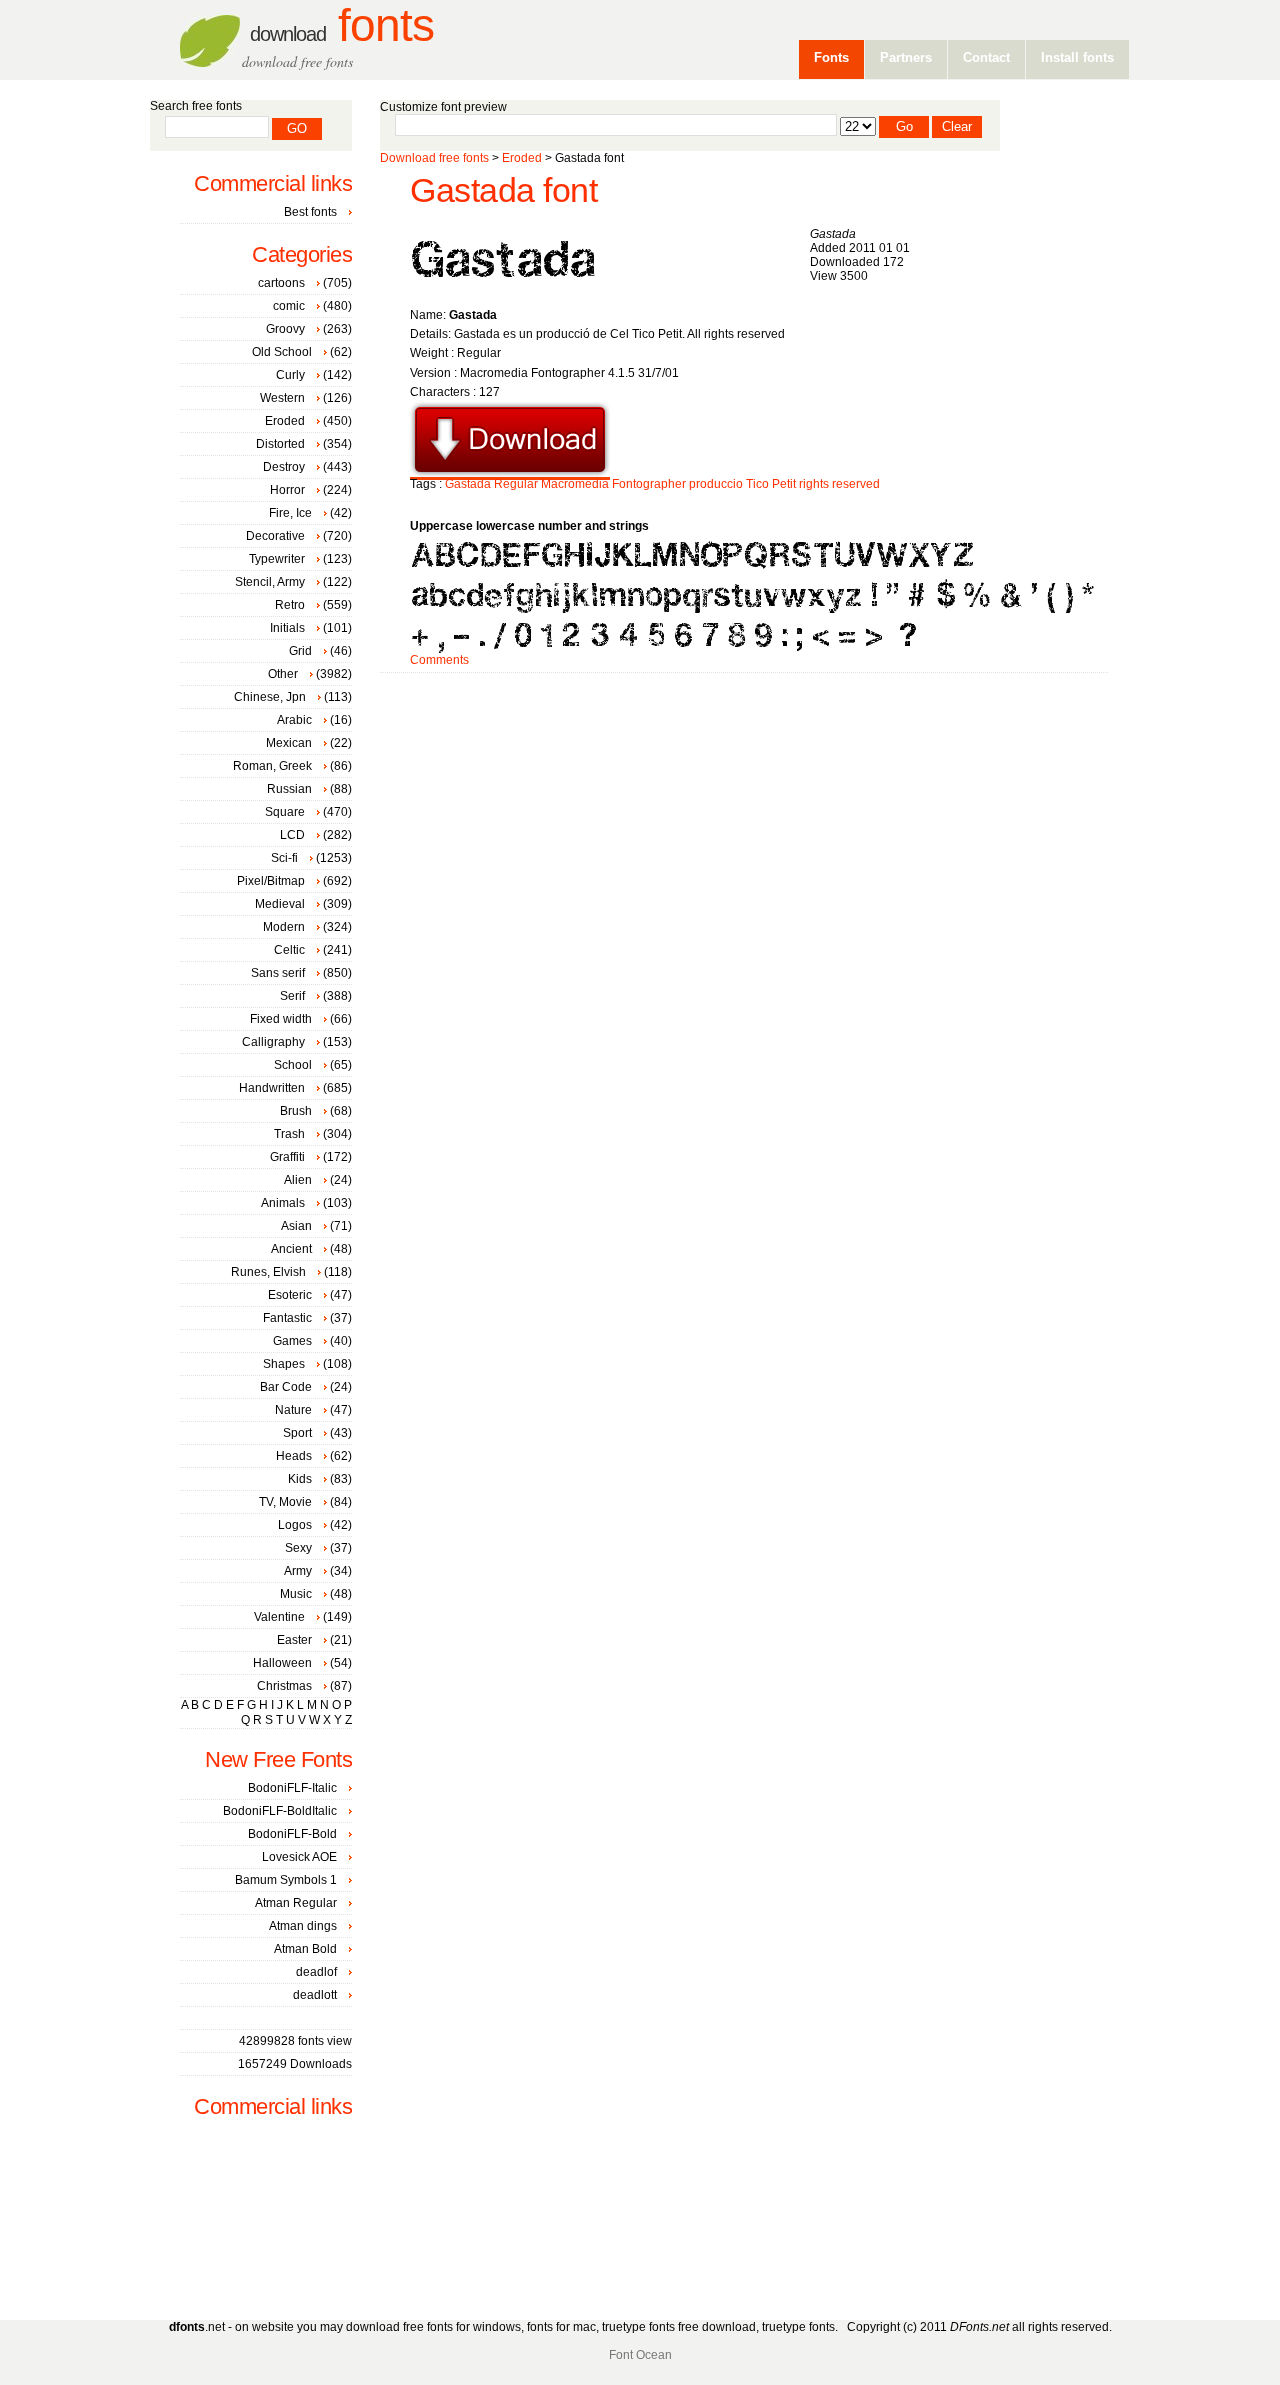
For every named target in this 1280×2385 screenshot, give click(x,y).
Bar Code (286, 1387)
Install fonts (1077, 57)
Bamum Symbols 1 (286, 1880)
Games (292, 1341)
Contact (986, 57)
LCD (292, 835)
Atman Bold (305, 1949)
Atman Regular (296, 1903)
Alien (298, 1180)
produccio (716, 484)
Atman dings (303, 1926)
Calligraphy (273, 1042)
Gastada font (503, 190)
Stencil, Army (270, 582)
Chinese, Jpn (270, 697)
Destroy (284, 467)
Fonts (342, 25)
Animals (283, 1203)
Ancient (291, 1249)
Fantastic (287, 1318)
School (293, 1065)
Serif (292, 996)
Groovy (285, 329)
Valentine (279, 1617)
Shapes (284, 1364)
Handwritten (272, 1088)
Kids (300, 1479)
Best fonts (310, 212)
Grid (300, 651)
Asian (296, 1226)
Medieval (280, 904)
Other (283, 674)
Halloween (282, 1663)
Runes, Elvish (268, 1272)
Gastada (468, 484)
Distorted (280, 444)
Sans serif (278, 973)
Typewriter (277, 559)
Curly (290, 375)
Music (296, 1594)
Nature (293, 1410)
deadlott (315, 1995)
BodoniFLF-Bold (292, 1834)
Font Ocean (640, 2355)
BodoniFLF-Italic (292, 1788)
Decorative (275, 536)
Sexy (298, 1548)
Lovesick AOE (299, 1857)
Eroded (522, 158)
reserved (856, 484)
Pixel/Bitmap (271, 881)
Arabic (294, 720)
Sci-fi (284, 858)
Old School (282, 352)
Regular (516, 484)
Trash (289, 1134)
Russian (289, 789)
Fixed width (281, 1019)
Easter (294, 1640)
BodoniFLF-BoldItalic (280, 1811)
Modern (284, 927)
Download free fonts (434, 158)
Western (282, 398)
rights (814, 484)
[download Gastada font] (510, 473)
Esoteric (290, 1295)
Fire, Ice (290, 513)
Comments (439, 660)
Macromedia (575, 484)
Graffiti (287, 1157)
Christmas (284, 1686)
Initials (287, 628)
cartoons (281, 283)
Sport (297, 1433)
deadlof (316, 1972)
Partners (906, 57)
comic (289, 306)
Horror (287, 490)
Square (285, 812)
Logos (295, 1525)
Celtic (289, 950)
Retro (290, 605)
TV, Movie (285, 1502)
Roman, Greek (272, 766)
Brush (296, 1111)
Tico (757, 484)
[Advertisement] (744, 737)
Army (298, 1571)
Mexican (289, 743)
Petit (784, 484)
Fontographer (649, 484)
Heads (294, 1456)
